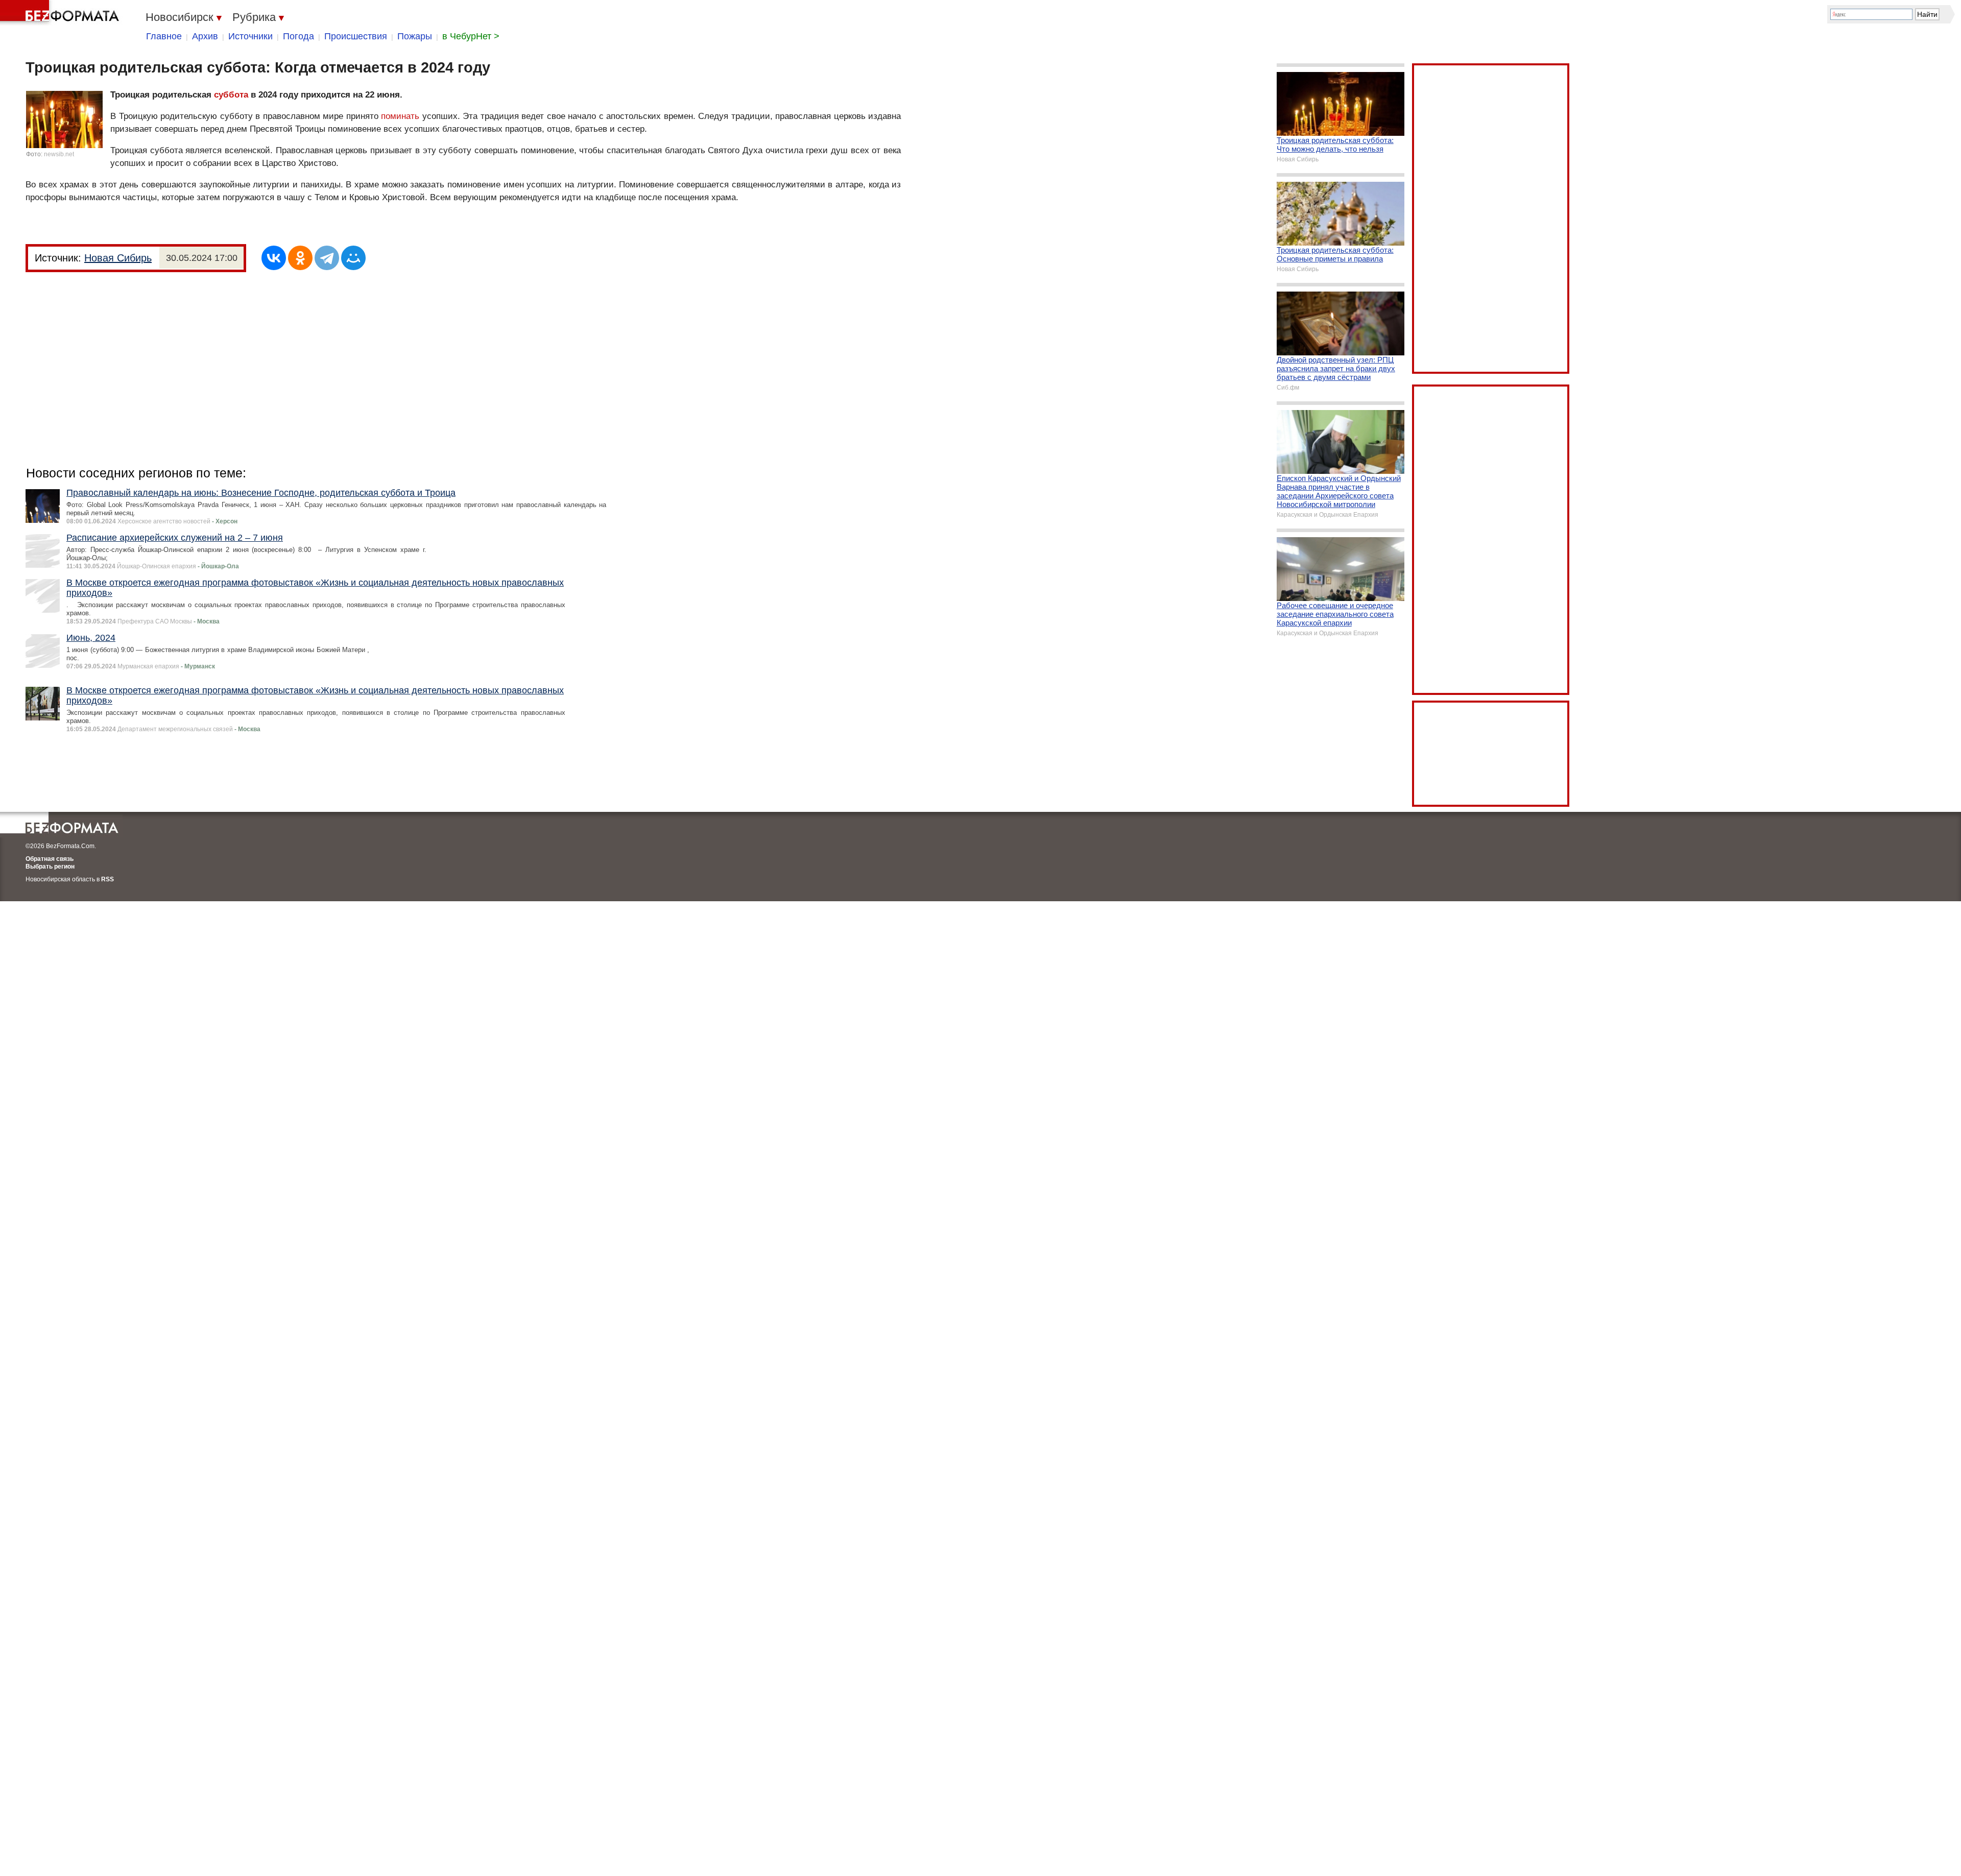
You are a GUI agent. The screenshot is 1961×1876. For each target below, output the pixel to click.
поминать (400, 116)
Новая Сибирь (118, 258)
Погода (298, 36)
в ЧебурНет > (471, 36)
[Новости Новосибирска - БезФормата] (61, 13)
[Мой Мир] (353, 258)
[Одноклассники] (300, 258)
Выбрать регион (50, 867)
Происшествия (356, 36)
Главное (164, 36)
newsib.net (59, 154)
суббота (231, 95)
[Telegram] (327, 258)
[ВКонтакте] (274, 258)
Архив (205, 36)
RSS (107, 879)
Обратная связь (50, 859)
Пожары (415, 36)
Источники (250, 36)
